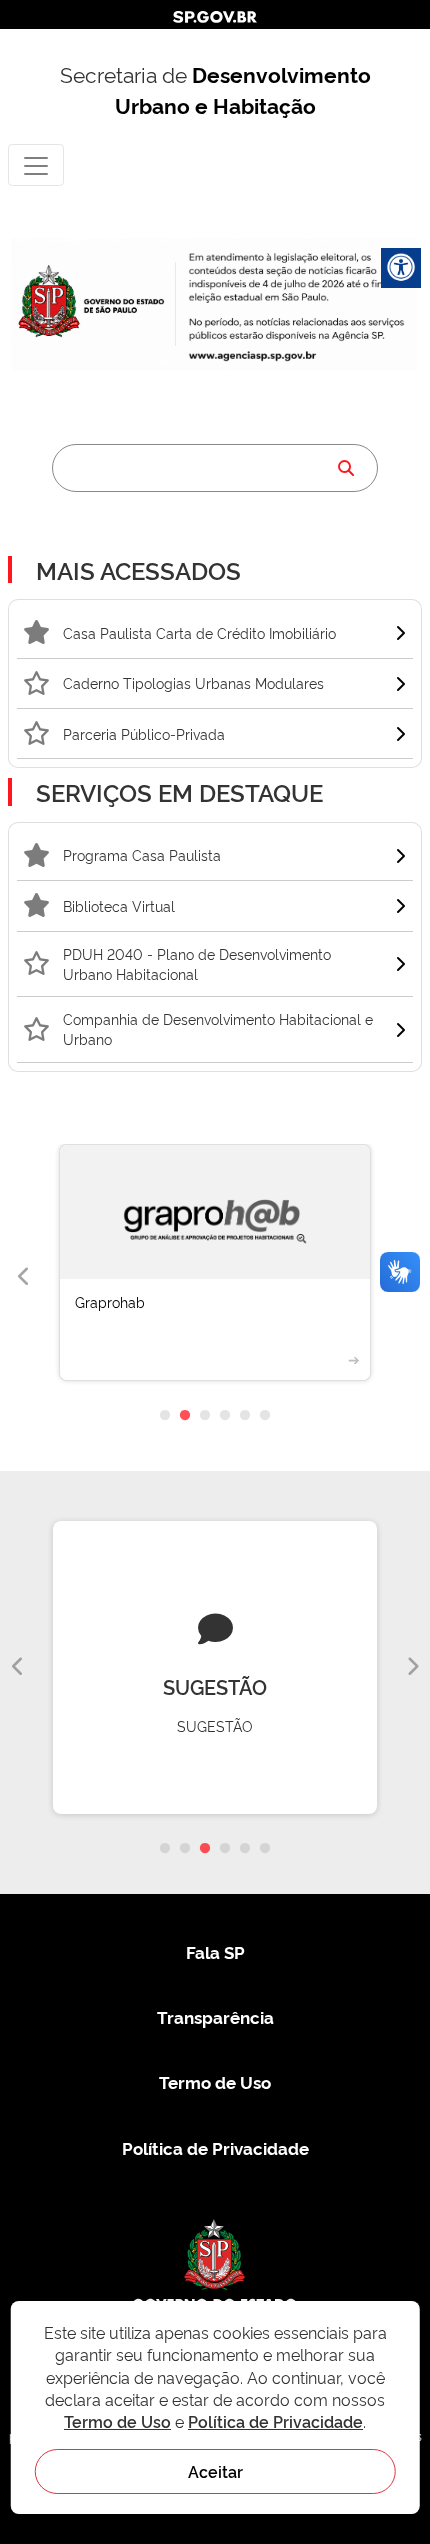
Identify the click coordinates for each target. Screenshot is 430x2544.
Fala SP (215, 1951)
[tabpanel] (215, 1277)
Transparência (215, 2016)
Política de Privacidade (215, 2147)
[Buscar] (346, 468)
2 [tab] (185, 1416)
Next (412, 1667)
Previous (24, 1277)
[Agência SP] (254, 355)
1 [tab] (165, 1416)
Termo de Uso (215, 2081)
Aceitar (215, 2471)
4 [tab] (225, 1416)
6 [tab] (265, 1416)
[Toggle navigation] (36, 164)
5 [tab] (245, 1416)
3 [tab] (205, 1416)
